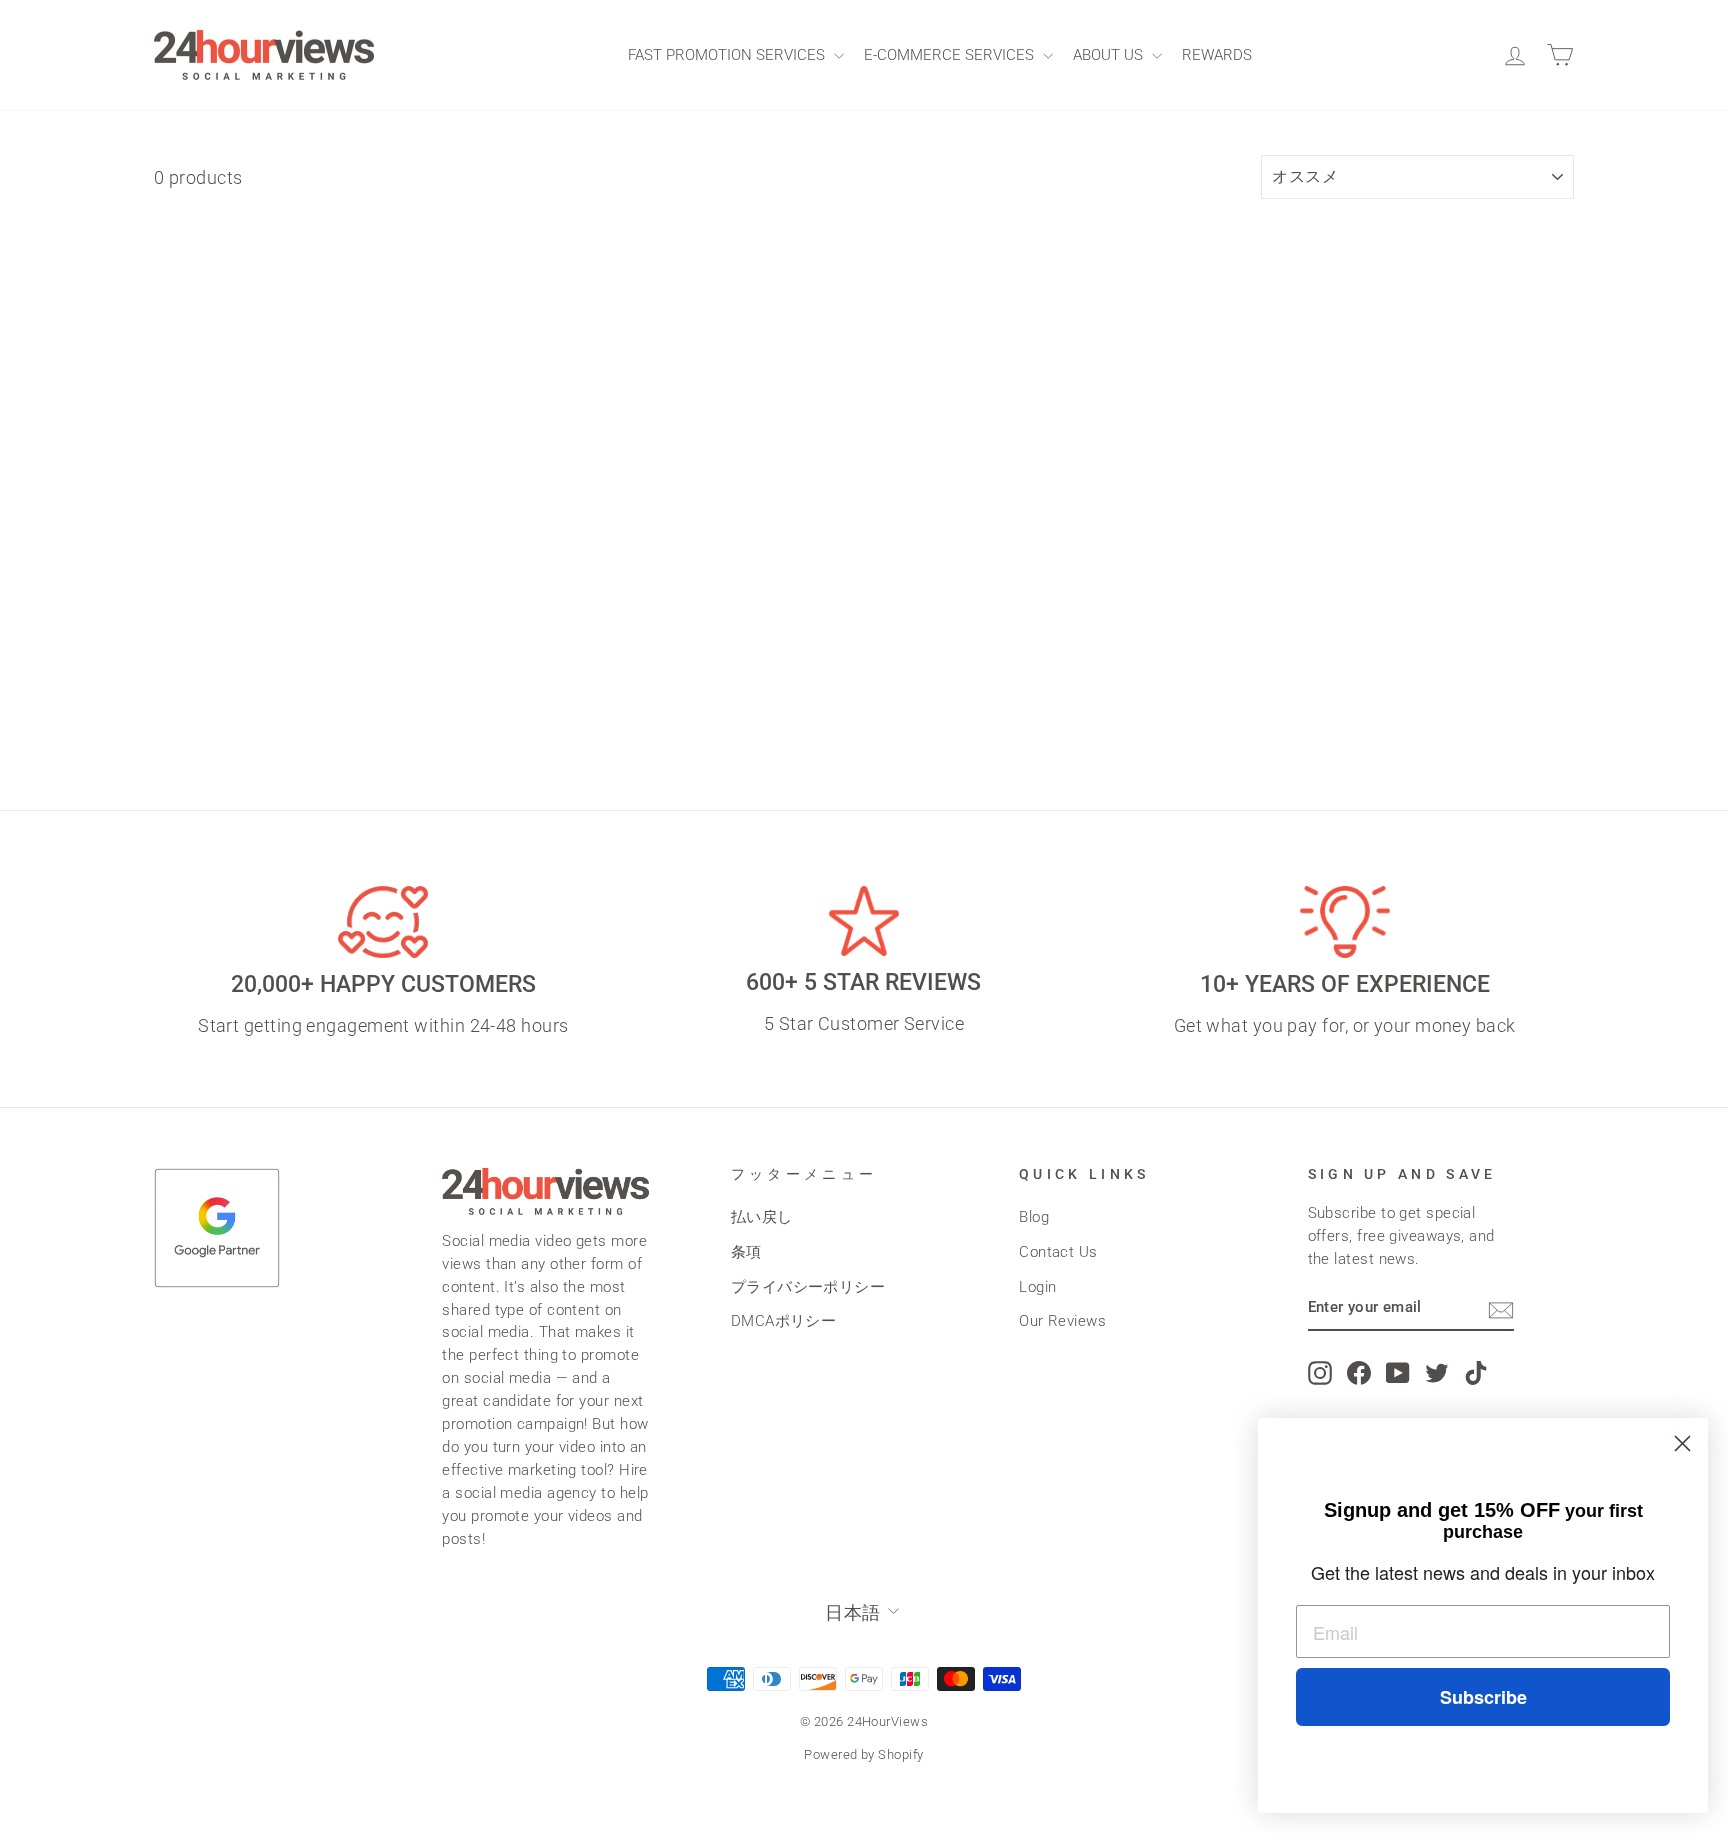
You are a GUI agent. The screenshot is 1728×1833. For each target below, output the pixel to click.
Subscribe (1483, 1697)
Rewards (1217, 55)
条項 (746, 1252)
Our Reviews (1062, 1321)
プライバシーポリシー (808, 1287)
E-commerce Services (951, 55)
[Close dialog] (1682, 1443)
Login (1037, 1287)
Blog (1034, 1217)
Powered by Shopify (863, 1754)
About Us (1110, 55)
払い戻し (762, 1217)
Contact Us (1058, 1252)
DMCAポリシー (784, 1321)
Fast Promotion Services (728, 55)
